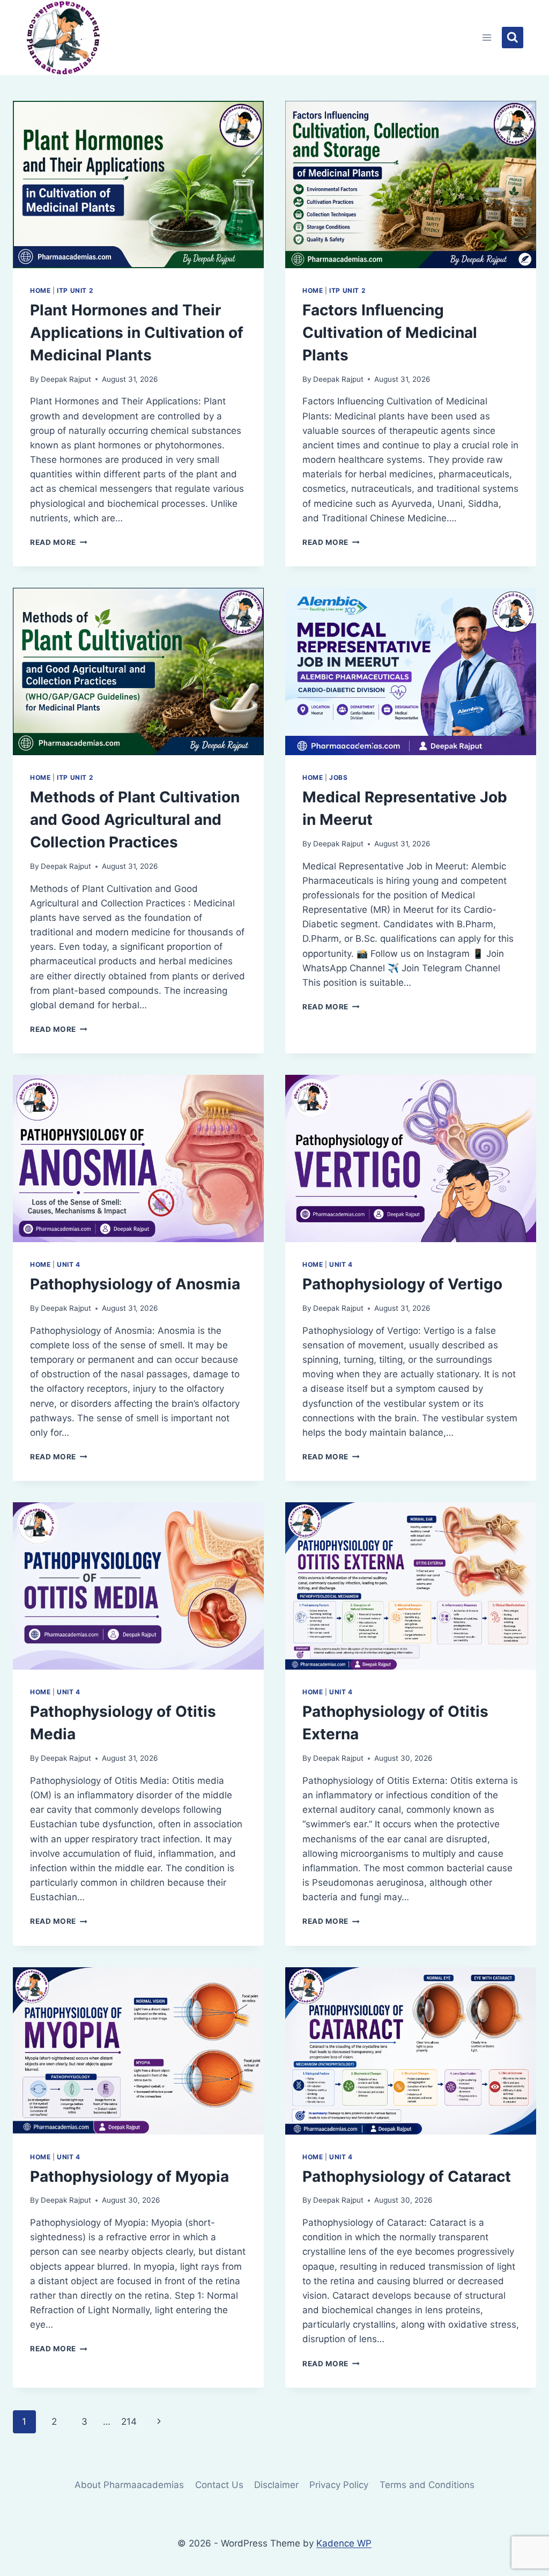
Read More (59, 542)
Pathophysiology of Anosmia (135, 1284)
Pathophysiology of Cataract (407, 2176)
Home (40, 290)
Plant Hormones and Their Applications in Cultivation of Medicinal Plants (137, 333)
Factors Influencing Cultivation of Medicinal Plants (390, 333)
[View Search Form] (513, 38)
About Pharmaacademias (129, 2485)
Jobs (338, 777)
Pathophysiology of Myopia (129, 2176)
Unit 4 (69, 1264)
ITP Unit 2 (75, 290)
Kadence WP (344, 2543)
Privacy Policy (339, 2485)
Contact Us (219, 2485)
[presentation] (138, 184)
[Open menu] (487, 37)
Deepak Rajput (66, 379)
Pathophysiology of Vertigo (402, 1284)
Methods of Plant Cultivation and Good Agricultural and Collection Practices (135, 820)
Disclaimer (276, 2485)
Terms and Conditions (427, 2485)
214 (129, 2422)
